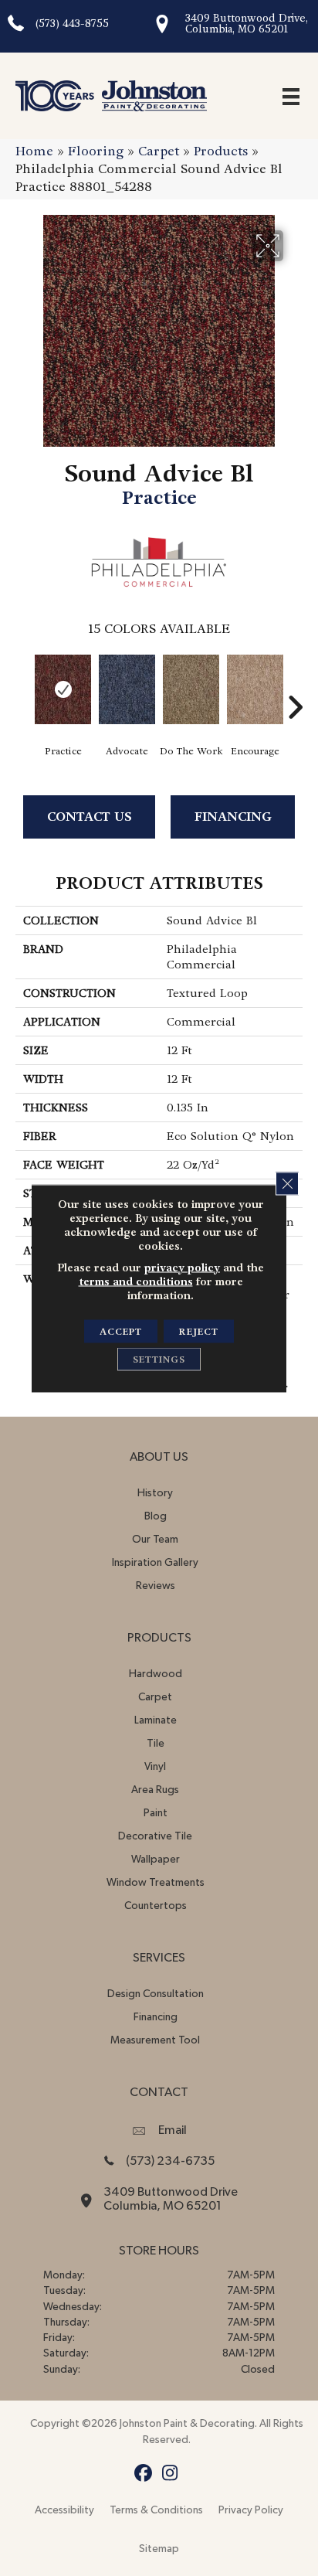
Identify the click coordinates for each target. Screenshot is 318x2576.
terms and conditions (136, 1281)
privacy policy (182, 1267)
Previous (23, 684)
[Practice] (63, 689)
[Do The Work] (191, 689)
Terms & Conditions (156, 2510)
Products (221, 151)
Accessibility (64, 2510)
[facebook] (143, 2474)
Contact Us (90, 817)
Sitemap (159, 2549)
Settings (159, 1359)
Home (34, 151)
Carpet (159, 151)
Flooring (96, 151)
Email (173, 2130)
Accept (121, 1331)
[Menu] (291, 96)
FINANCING (233, 817)
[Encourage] (255, 689)
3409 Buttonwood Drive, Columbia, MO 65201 (247, 24)
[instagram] (170, 2474)
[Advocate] (127, 689)
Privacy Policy (251, 2510)
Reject (199, 1331)
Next (295, 684)
